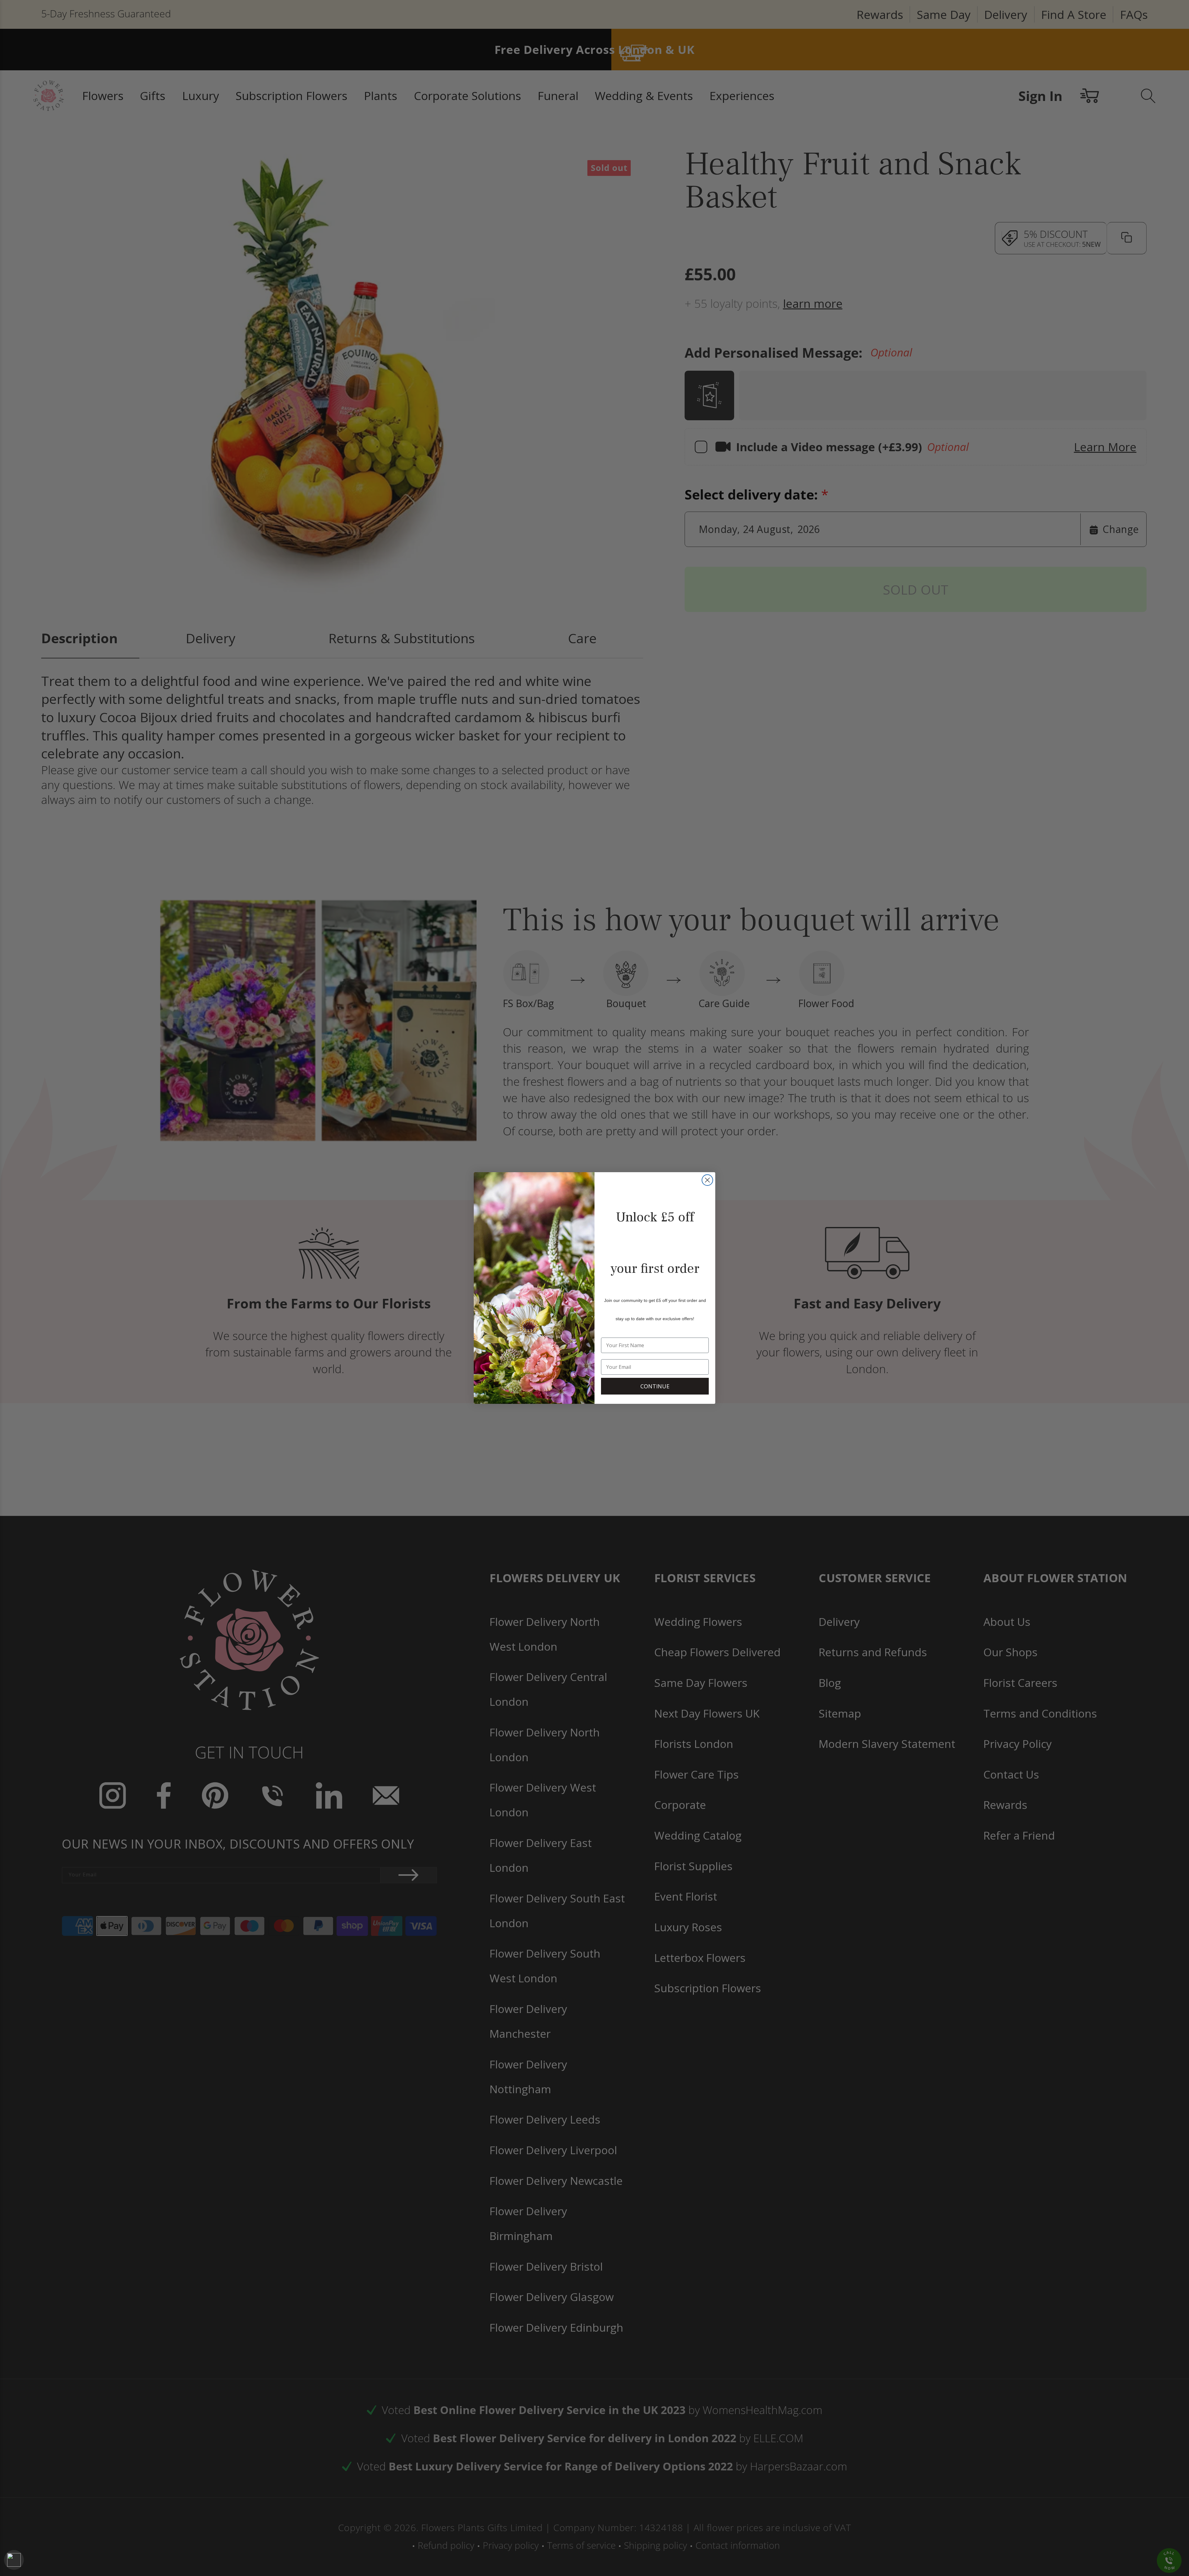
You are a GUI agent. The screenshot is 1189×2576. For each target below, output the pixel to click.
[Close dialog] (707, 1180)
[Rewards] (14, 2560)
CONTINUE (655, 1386)
